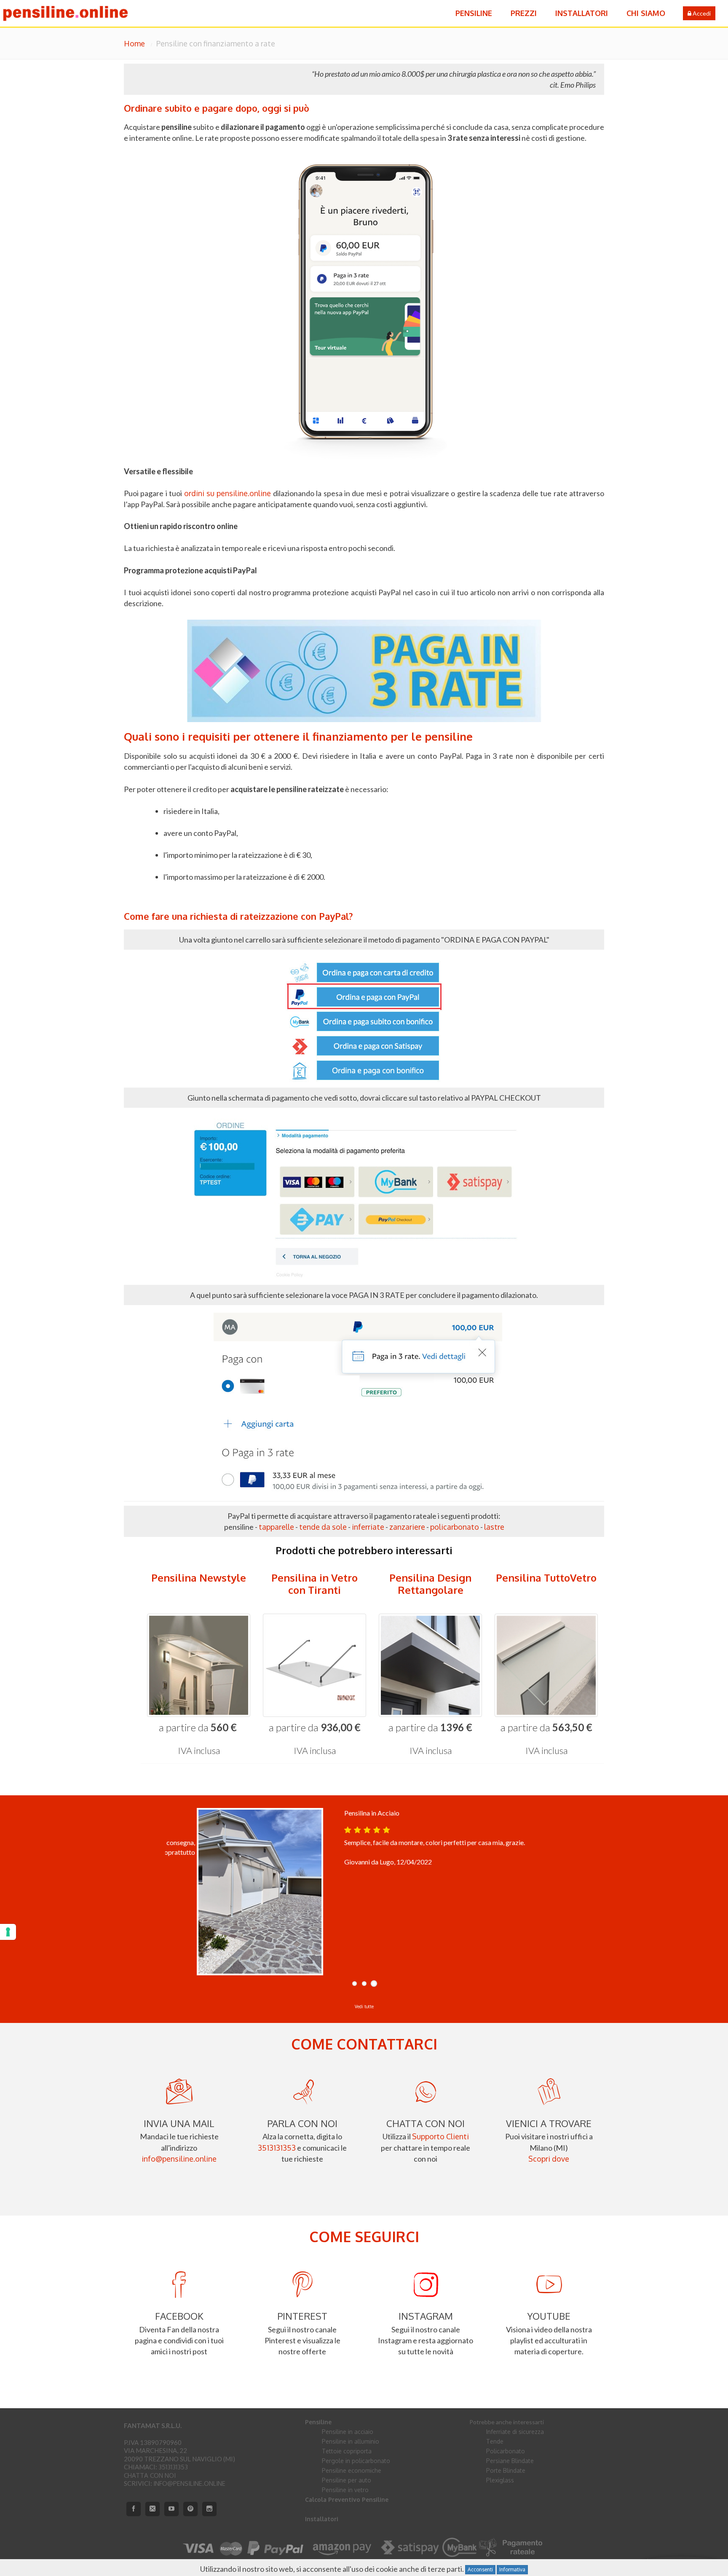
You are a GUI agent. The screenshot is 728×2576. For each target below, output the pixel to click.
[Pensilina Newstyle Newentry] (199, 1665)
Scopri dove (549, 2159)
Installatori (582, 13)
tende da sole (323, 1527)
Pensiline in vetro (345, 2490)
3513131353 (277, 2148)
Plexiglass (500, 2480)
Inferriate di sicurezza (515, 2432)
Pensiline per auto (347, 2480)
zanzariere (407, 1527)
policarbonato (455, 1527)
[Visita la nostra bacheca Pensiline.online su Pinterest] (190, 2509)
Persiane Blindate (510, 2461)
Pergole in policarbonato (356, 2461)
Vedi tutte (364, 2007)
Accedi (701, 13)
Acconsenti (480, 2569)
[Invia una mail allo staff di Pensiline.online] (153, 2509)
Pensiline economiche (352, 2470)
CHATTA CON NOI (150, 2475)
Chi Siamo (646, 13)
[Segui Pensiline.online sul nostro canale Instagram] (209, 2509)
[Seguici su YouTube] (171, 2509)
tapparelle (276, 1527)
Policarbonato (506, 2451)
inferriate (368, 1527)
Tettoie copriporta (347, 2451)
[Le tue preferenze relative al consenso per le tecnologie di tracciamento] (8, 1932)
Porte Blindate (506, 2470)
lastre (494, 1527)
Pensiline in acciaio (348, 2432)
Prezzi (524, 13)
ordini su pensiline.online (228, 493)
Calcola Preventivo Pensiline (347, 2499)
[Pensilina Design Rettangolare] (430, 1665)
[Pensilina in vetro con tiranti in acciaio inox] (314, 1665)
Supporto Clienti (440, 2136)
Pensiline (474, 13)
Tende (495, 2441)
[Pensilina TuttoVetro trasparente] (546, 1665)
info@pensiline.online (179, 2159)
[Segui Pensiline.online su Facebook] (134, 2509)
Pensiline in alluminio (351, 2441)
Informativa (512, 2569)
